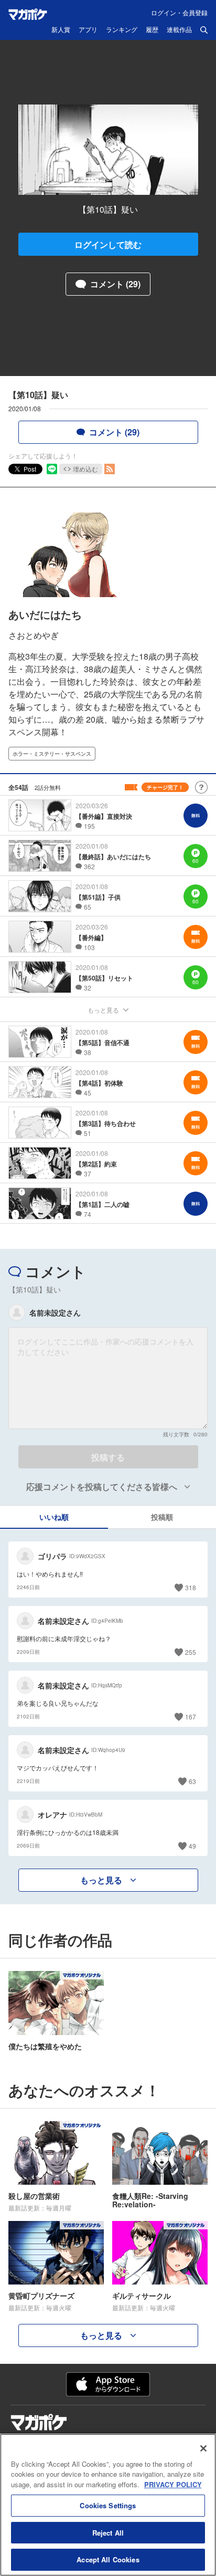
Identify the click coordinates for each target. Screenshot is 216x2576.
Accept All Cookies (108, 2559)
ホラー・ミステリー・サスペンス (52, 754)
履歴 (152, 30)
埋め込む (85, 469)
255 (191, 1652)
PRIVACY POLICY (173, 2484)
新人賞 (61, 30)
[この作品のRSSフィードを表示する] (110, 469)
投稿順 (162, 1517)
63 (192, 1781)
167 (191, 1717)
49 (192, 1846)
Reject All (108, 2533)
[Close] (203, 2448)
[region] (108, 2505)
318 (191, 1587)
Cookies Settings (108, 2505)
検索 (204, 30)
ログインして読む (108, 244)
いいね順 (54, 1517)
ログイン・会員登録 (179, 12)
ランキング (122, 30)
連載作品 (179, 30)
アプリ (88, 30)
